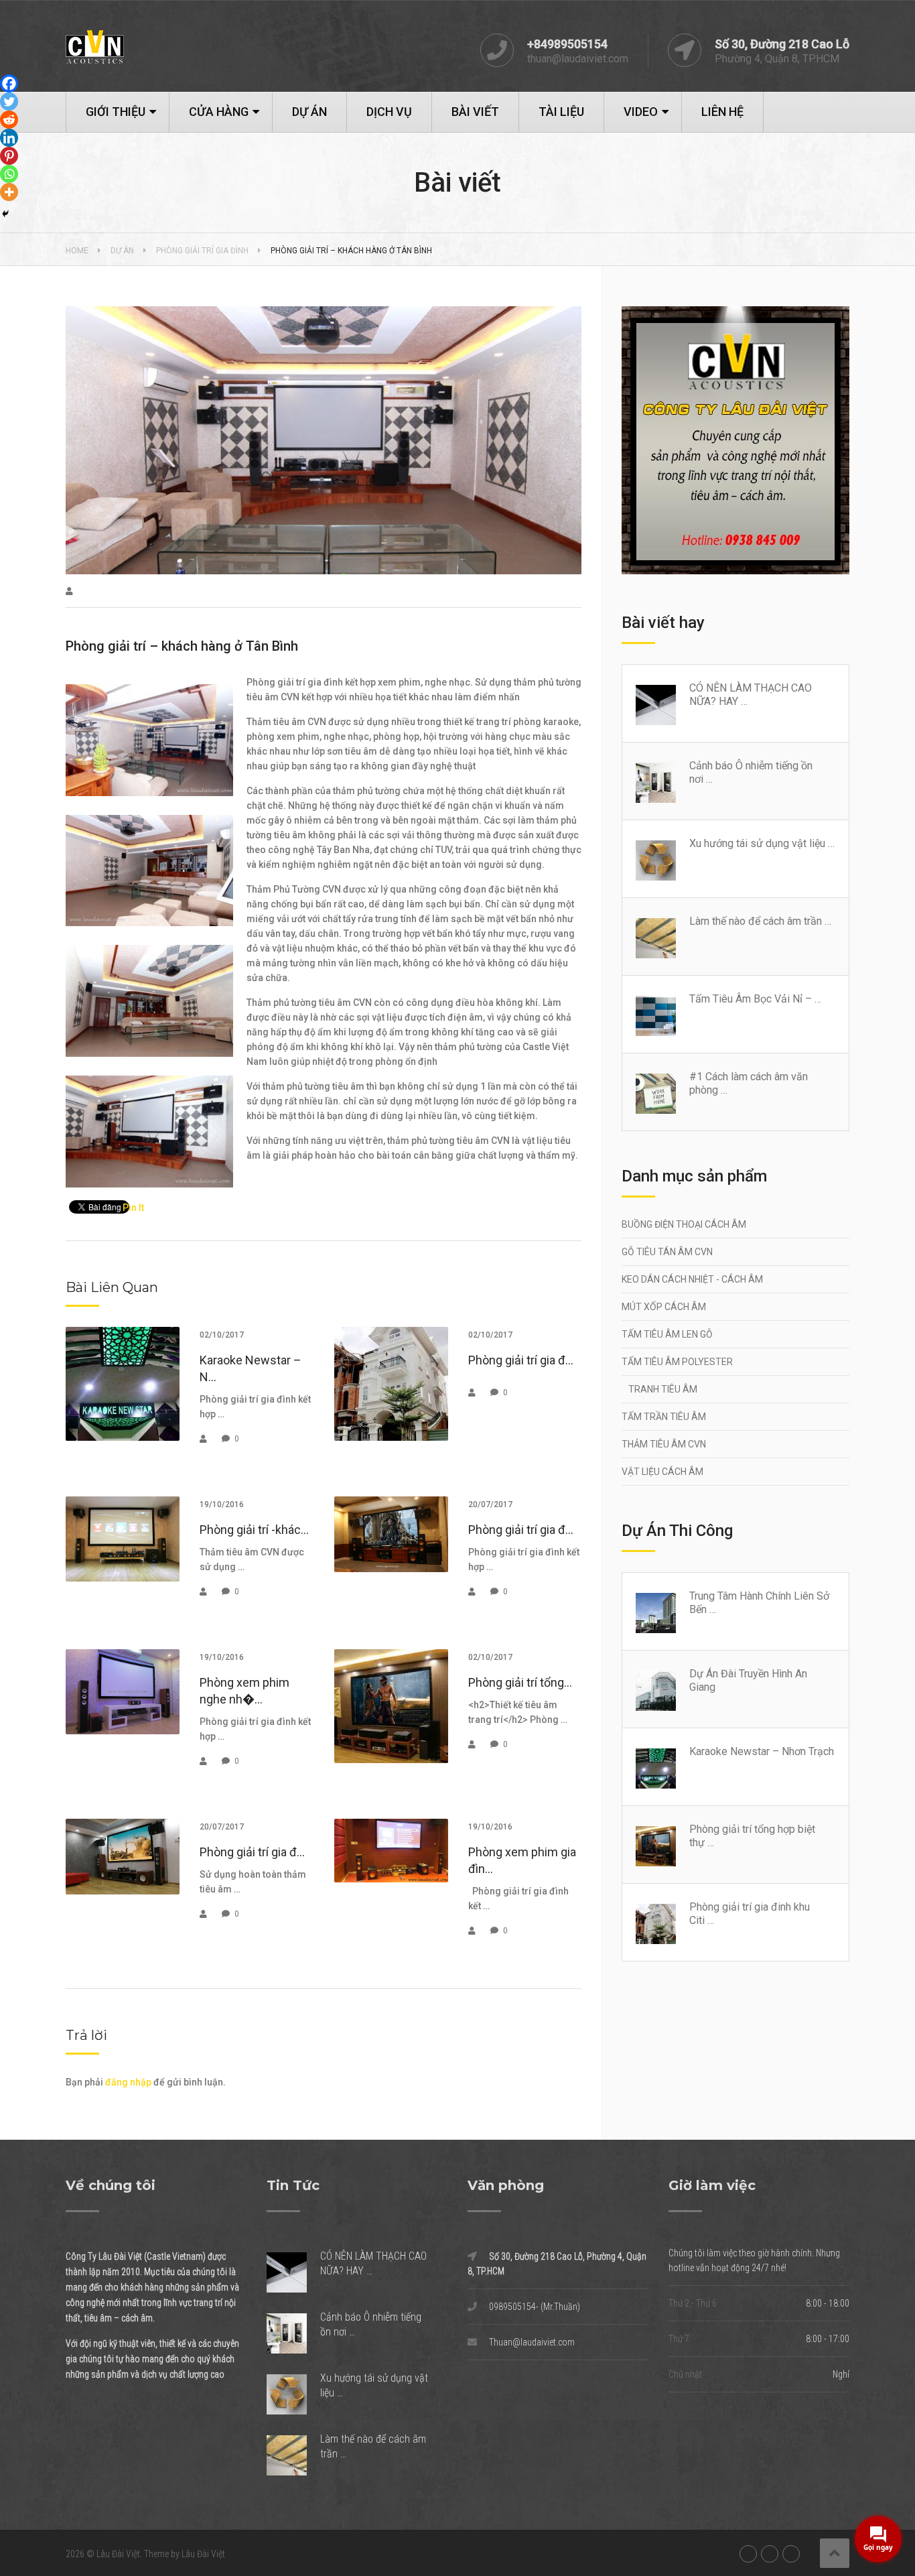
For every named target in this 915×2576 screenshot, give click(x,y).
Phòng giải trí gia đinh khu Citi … (750, 1914)
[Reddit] (9, 120)
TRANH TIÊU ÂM (663, 1389)
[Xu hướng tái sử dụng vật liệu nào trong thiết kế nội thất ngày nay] (662, 860)
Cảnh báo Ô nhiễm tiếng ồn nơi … (751, 772)
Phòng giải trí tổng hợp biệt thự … (752, 1836)
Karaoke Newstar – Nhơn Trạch (762, 1751)
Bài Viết (475, 112)
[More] (9, 192)
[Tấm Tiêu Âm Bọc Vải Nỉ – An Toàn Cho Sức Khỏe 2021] (662, 1016)
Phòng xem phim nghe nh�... (244, 1691)
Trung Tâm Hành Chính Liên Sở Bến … (759, 1603)
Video (641, 112)
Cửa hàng (219, 112)
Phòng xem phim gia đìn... (522, 1860)
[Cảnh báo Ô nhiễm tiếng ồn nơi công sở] (662, 783)
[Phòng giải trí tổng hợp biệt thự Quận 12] (662, 1846)
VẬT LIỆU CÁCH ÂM (662, 1472)
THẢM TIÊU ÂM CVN (664, 1444)
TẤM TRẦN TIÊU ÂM (664, 1417)
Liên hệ (722, 112)
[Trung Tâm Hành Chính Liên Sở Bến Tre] (662, 1613)
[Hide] (5, 214)
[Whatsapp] (9, 174)
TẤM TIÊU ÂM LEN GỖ (667, 1334)
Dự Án (309, 112)
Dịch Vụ (389, 112)
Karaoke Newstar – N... (251, 1368)
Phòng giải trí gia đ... (521, 1360)
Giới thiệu (116, 112)
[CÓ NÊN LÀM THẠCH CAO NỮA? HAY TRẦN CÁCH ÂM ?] (662, 705)
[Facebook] (9, 83)
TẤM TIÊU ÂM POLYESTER (677, 1362)
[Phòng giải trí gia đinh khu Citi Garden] (662, 1924)
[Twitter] (9, 102)
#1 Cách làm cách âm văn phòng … (749, 1083)
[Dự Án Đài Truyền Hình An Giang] (662, 1691)
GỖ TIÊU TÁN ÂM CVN (667, 1252)
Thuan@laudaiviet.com (532, 2342)
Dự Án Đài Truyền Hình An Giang (748, 1680)
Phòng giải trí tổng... (520, 1682)
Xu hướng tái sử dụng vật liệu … (762, 843)
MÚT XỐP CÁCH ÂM (664, 1307)
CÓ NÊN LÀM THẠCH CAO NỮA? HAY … (751, 695)
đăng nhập (128, 2082)
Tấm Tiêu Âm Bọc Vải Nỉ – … (755, 999)
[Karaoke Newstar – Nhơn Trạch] (662, 1768)
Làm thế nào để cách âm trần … (760, 921)
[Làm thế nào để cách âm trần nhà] (662, 938)
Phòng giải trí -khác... (254, 1530)
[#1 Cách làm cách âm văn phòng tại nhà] (662, 1094)
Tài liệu (561, 112)
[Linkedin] (9, 138)
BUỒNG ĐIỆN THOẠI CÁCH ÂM (684, 1224)
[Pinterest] (9, 156)
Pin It (133, 1208)
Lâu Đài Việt (118, 2554)
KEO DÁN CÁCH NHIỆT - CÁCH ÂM (692, 1279)
